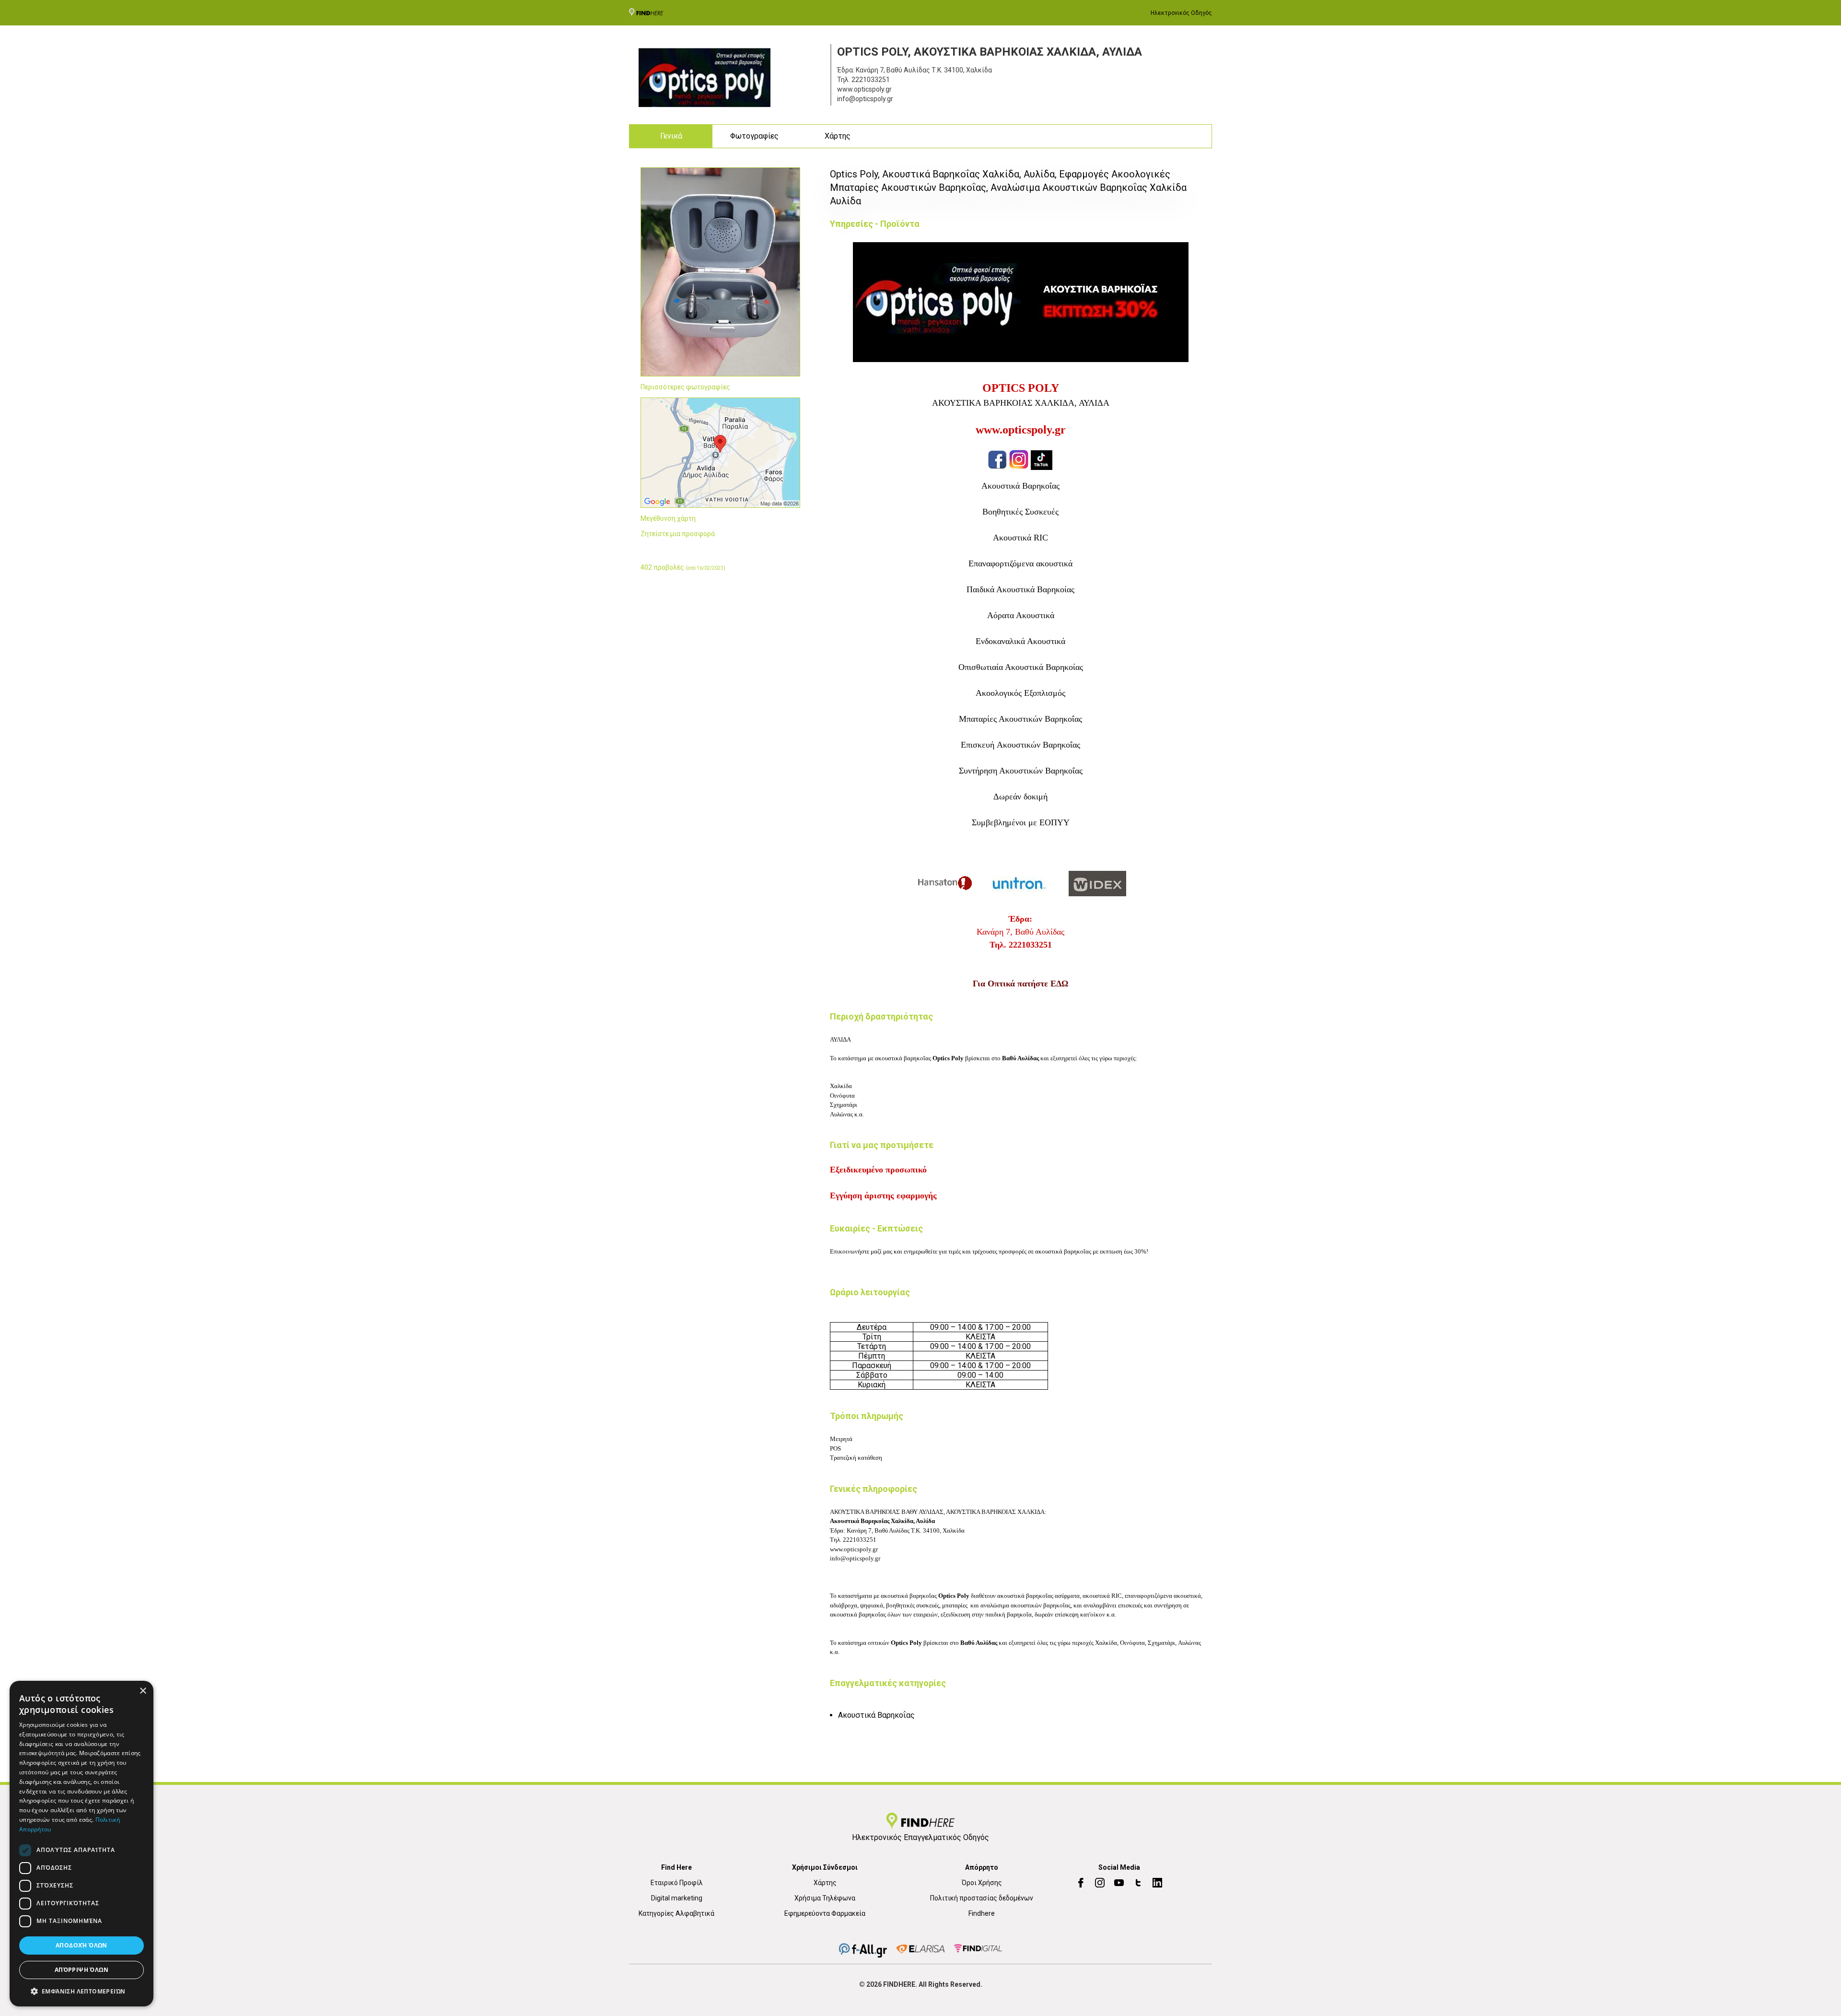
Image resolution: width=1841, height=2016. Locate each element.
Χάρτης (838, 136)
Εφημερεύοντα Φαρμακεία (825, 1913)
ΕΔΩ (1059, 984)
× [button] (143, 1691)
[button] (82, 1991)
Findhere (982, 1913)
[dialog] (82, 1844)
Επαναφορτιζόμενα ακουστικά (1020, 563)
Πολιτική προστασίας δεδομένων (982, 1898)
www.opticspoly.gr (1021, 430)
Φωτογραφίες (754, 136)
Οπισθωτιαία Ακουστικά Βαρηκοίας (1021, 667)
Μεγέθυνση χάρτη (668, 518)
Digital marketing (677, 1898)
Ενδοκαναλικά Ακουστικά (1020, 641)
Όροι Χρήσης (982, 1883)
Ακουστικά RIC (1020, 538)
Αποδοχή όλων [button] (82, 1945)
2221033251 (871, 80)
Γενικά (671, 136)
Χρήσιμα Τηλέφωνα (825, 1898)
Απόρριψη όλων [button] (82, 1970)
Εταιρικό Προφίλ (677, 1883)
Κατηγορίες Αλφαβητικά (676, 1913)
